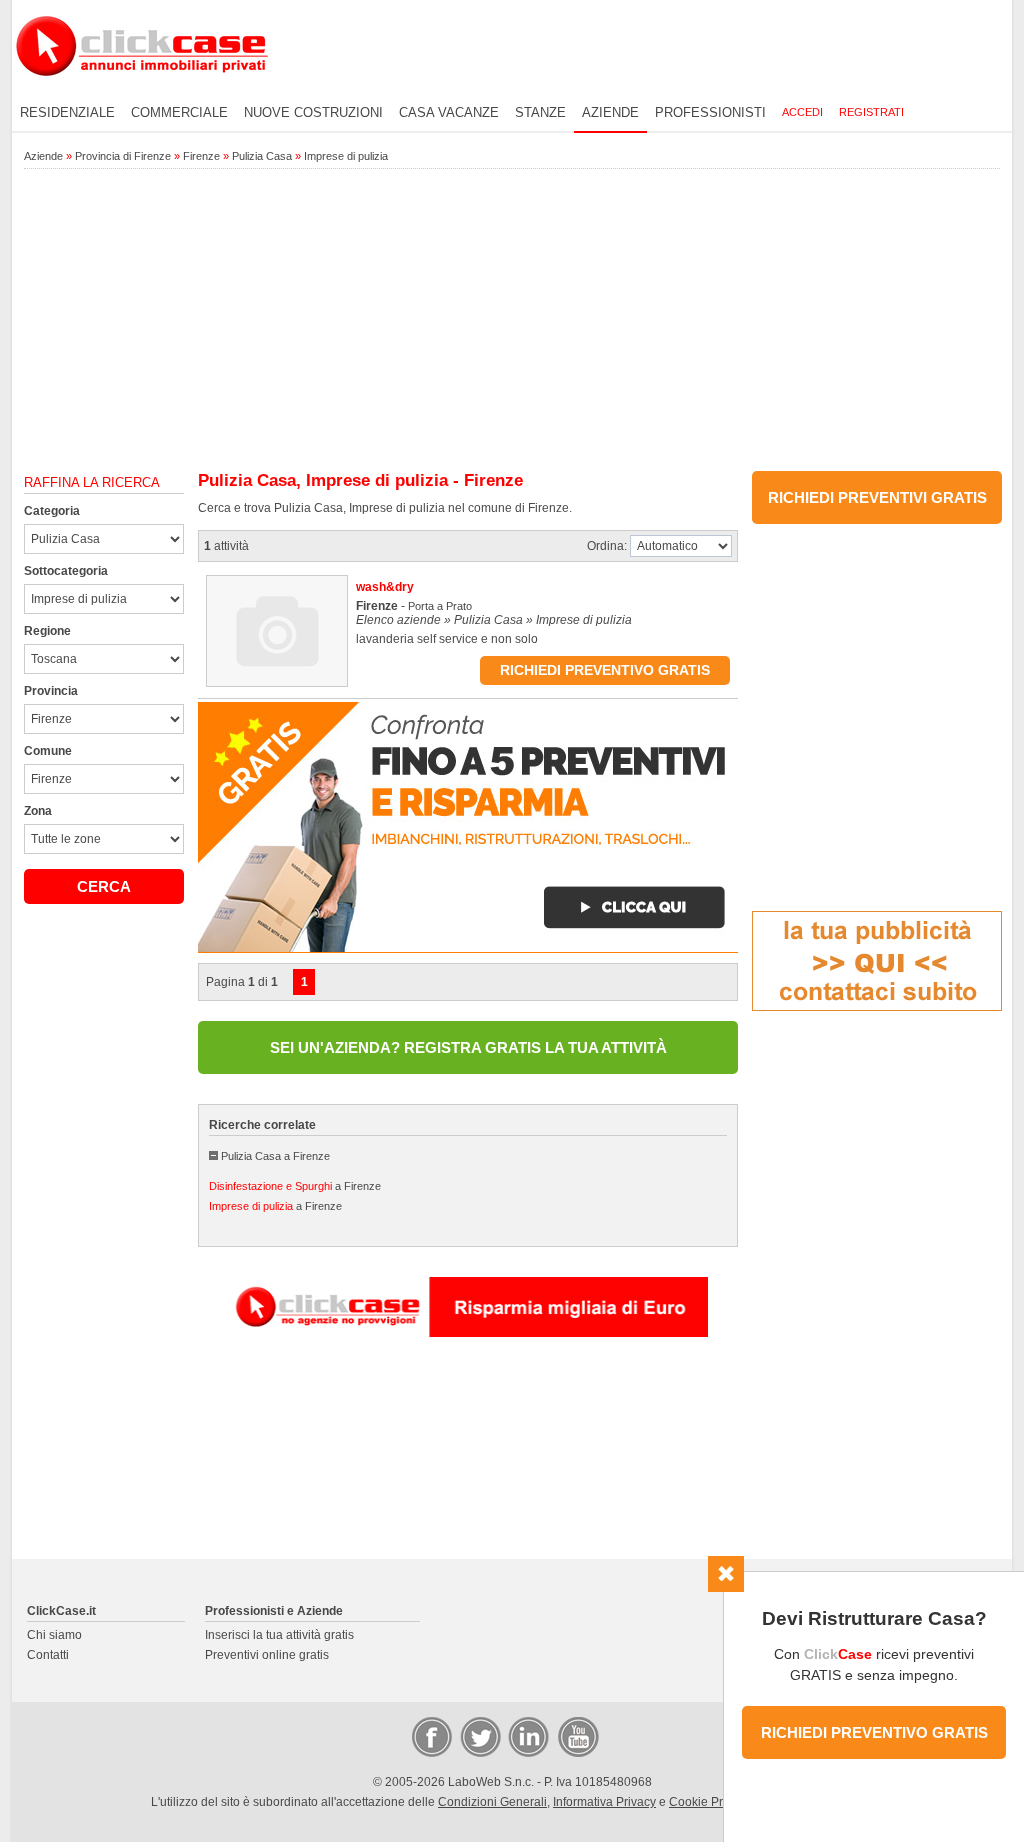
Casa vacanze (449, 112)
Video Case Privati (577, 1736)
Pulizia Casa (262, 156)
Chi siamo (54, 1635)
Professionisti (710, 112)
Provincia (51, 691)
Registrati (871, 112)
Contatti (48, 1655)
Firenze (201, 156)
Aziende (610, 112)
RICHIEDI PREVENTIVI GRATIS (877, 497)
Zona (38, 811)
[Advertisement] (512, 321)
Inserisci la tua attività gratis (279, 1635)
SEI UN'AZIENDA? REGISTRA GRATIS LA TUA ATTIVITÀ (468, 1047)
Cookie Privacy (710, 1802)
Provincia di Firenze (123, 156)
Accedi (802, 112)
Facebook (431, 1736)
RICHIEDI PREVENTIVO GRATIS (874, 1732)
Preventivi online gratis (267, 1655)
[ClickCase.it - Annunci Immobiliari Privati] (142, 90)
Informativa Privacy (604, 1802)
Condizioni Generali (492, 1802)
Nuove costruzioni (313, 112)
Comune (48, 751)
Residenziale (67, 112)
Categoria (52, 511)
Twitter (479, 1736)
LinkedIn (527, 1736)
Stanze (540, 112)
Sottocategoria (66, 571)
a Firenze (295, 1186)
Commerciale (179, 112)
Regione (47, 631)
